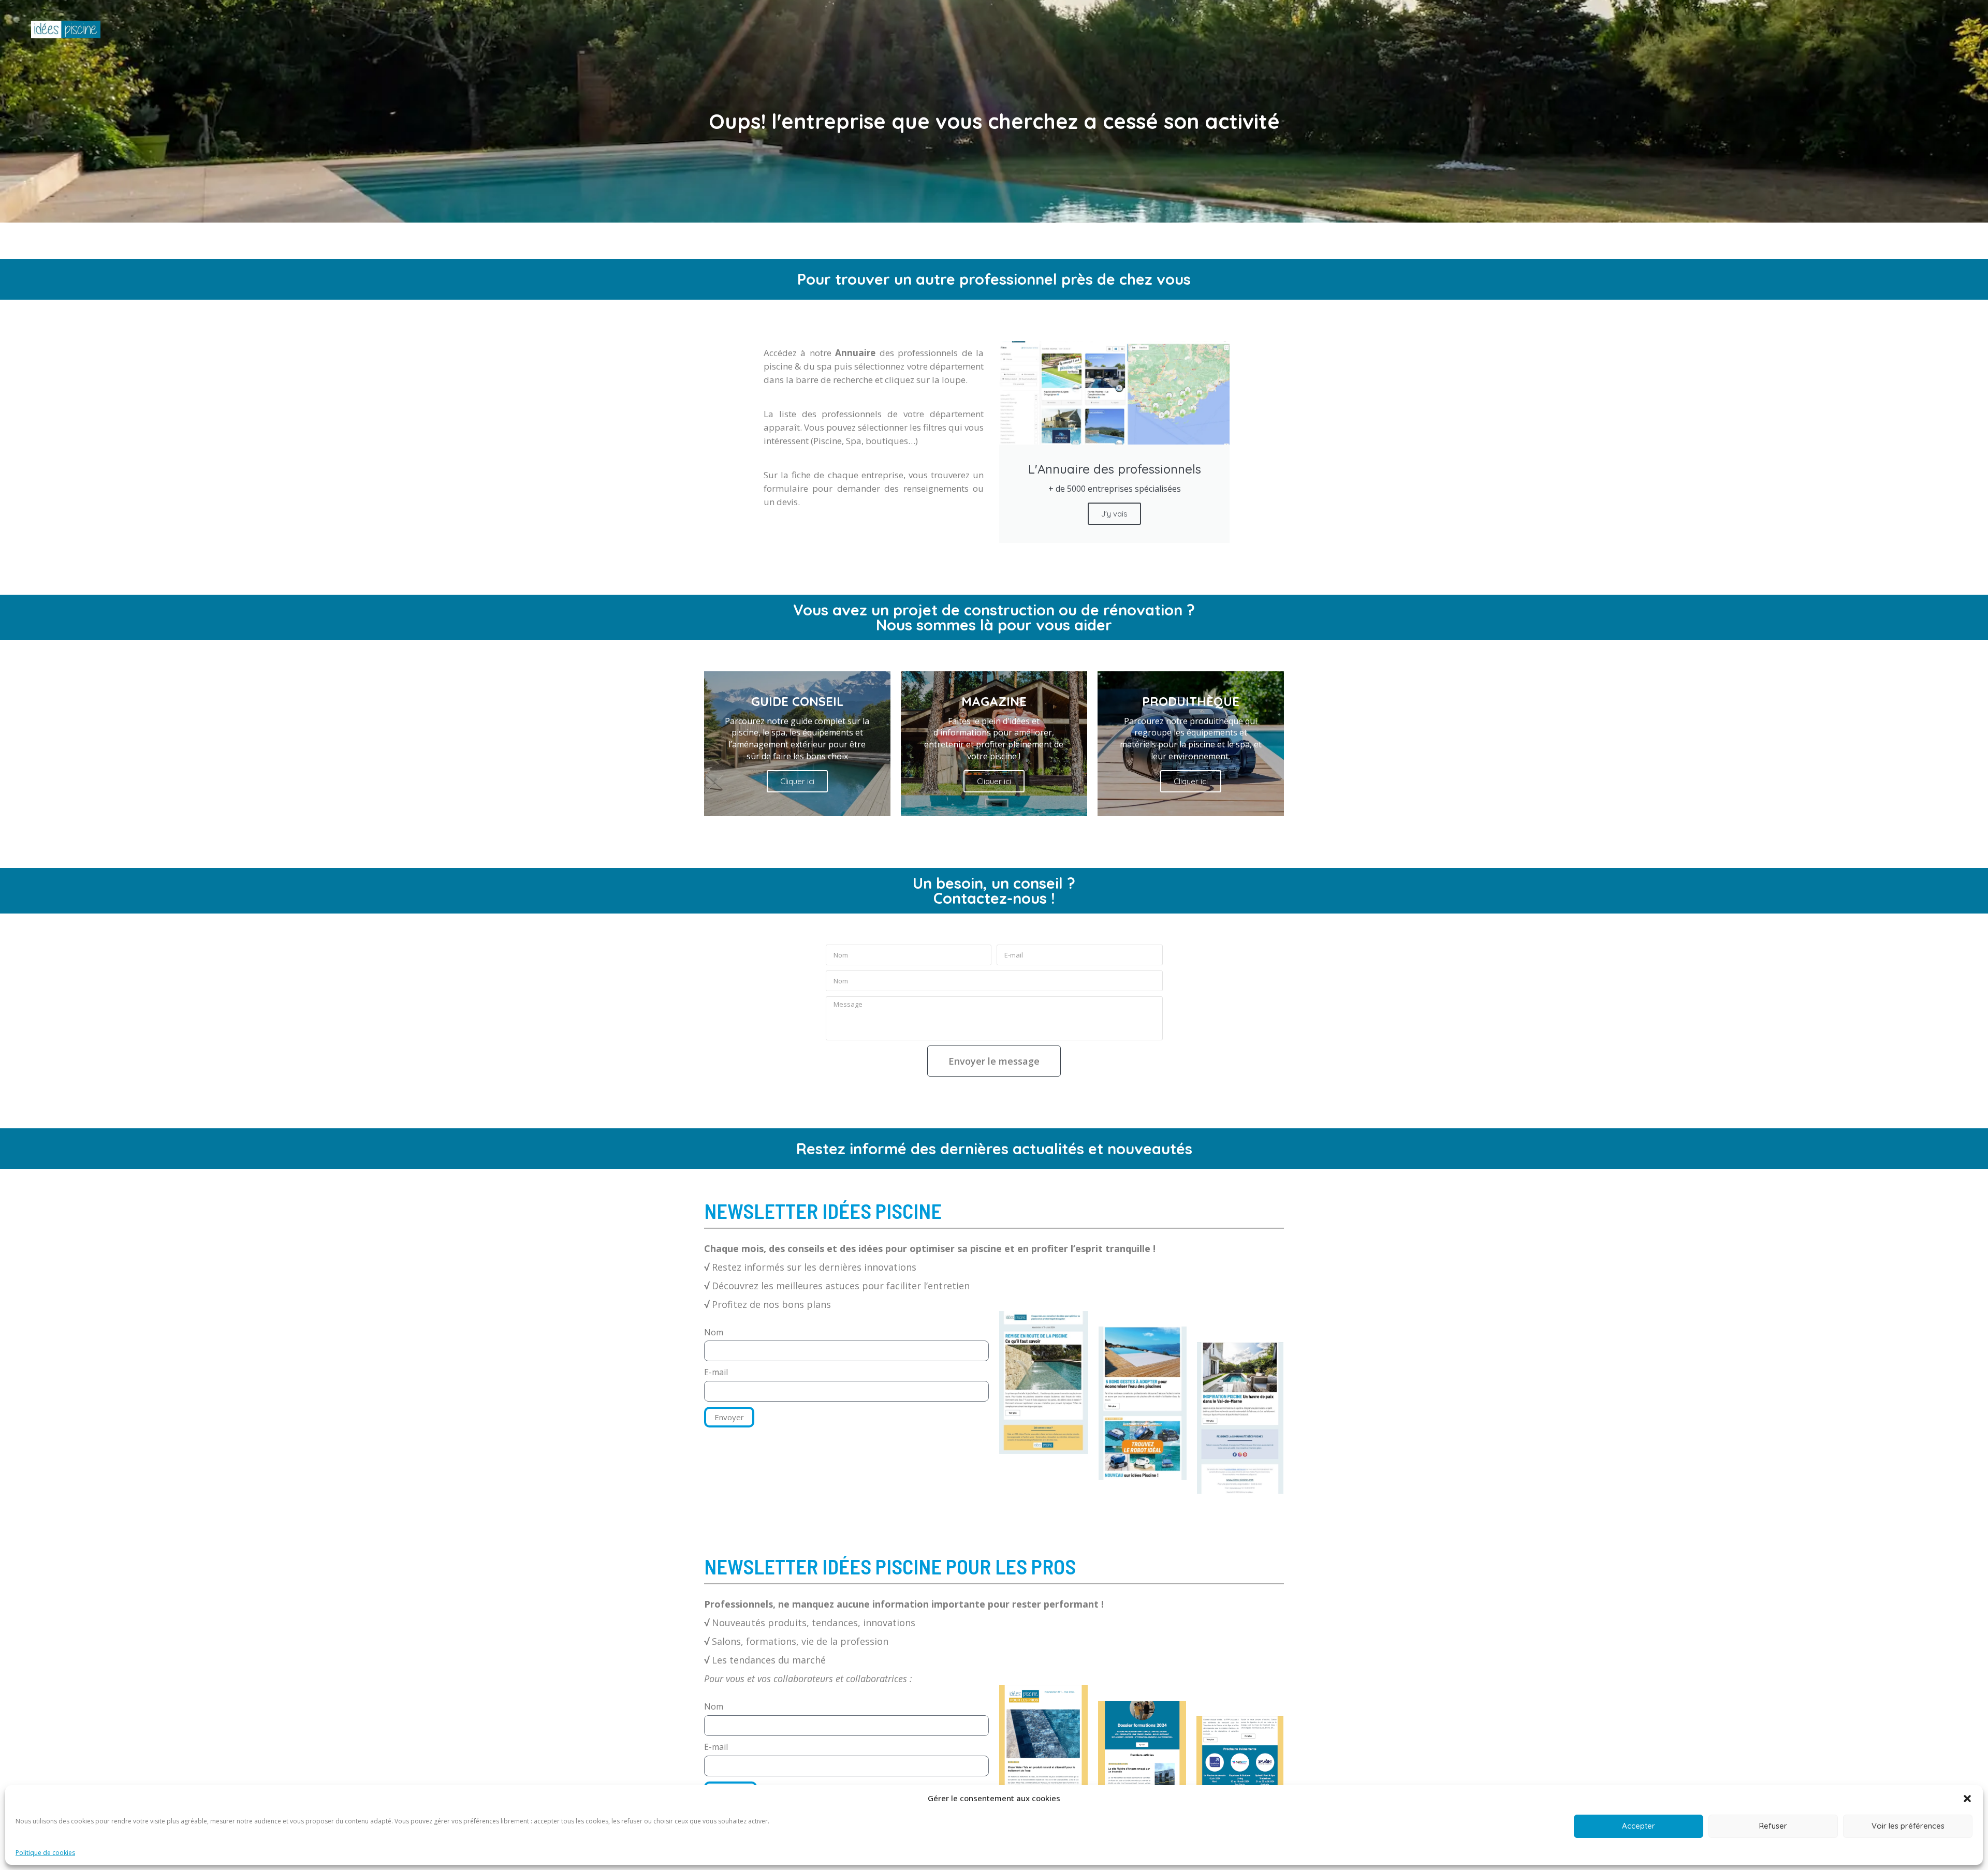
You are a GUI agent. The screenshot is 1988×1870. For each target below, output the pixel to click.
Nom (714, 1332)
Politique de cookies (45, 1853)
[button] (1967, 1799)
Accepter (1639, 1826)
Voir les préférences (1908, 1826)
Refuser (1773, 1826)
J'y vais (1114, 514)
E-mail (716, 1372)
